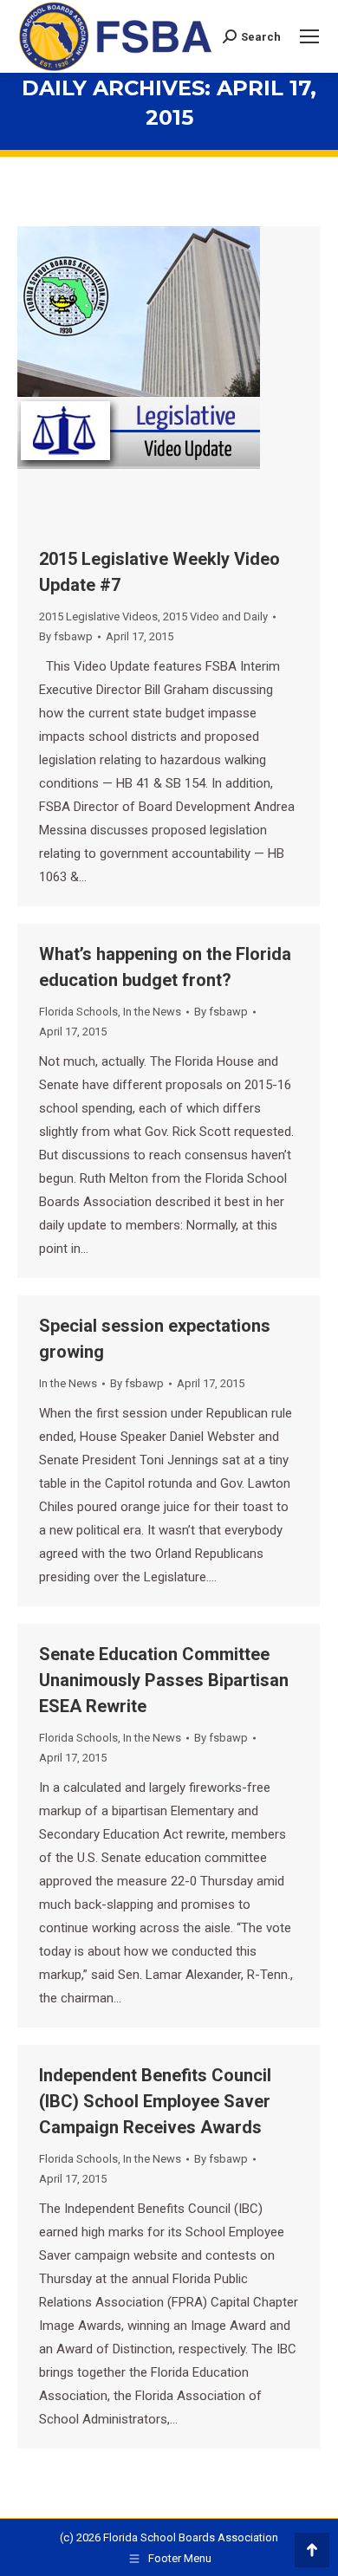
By (66, 636)
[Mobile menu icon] (309, 36)
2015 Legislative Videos (98, 616)
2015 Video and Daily (215, 616)
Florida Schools (78, 1012)
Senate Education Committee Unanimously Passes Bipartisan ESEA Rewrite (164, 1680)
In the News (152, 1012)
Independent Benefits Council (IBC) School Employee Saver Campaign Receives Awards (155, 2101)
